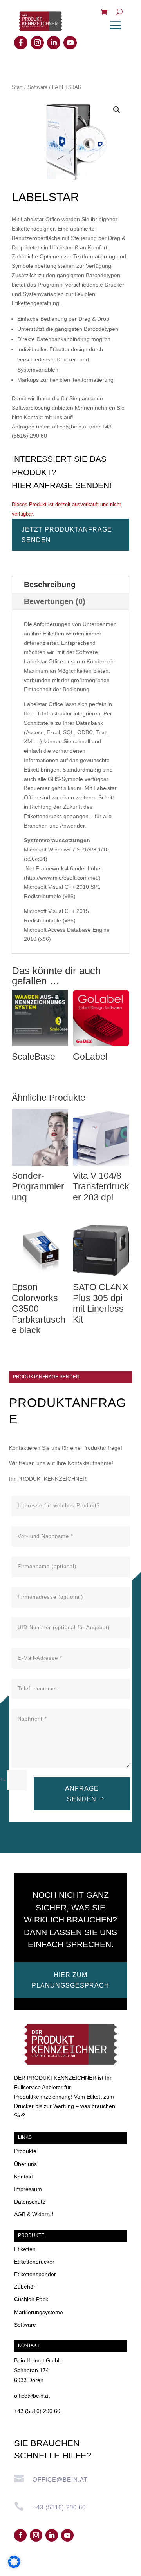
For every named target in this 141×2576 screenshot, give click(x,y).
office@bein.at (32, 2396)
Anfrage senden (82, 1794)
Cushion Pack (31, 2299)
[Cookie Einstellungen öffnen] (14, 2566)
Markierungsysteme (39, 2312)
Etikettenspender (35, 2274)
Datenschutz (30, 2202)
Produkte (25, 2151)
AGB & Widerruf (34, 2214)
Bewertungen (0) (55, 601)
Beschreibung (50, 585)
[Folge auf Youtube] (70, 43)
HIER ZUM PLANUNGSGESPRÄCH (70, 1980)
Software (37, 87)
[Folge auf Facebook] (21, 43)
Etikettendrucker (34, 2262)
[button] (117, 110)
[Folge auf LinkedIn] (54, 43)
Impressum (28, 2189)
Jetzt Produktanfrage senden (67, 535)
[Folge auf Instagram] (37, 43)
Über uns (25, 2164)
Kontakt (23, 2177)
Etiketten (25, 2249)
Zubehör (25, 2287)
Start (17, 87)
